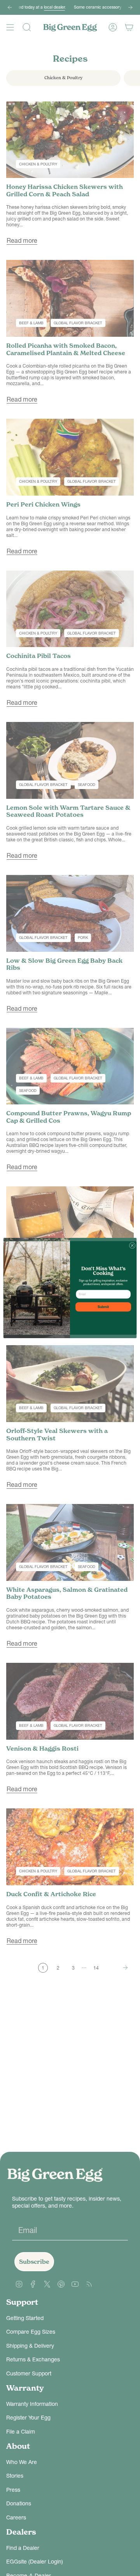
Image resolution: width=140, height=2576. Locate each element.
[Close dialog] (132, 1245)
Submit (103, 1307)
